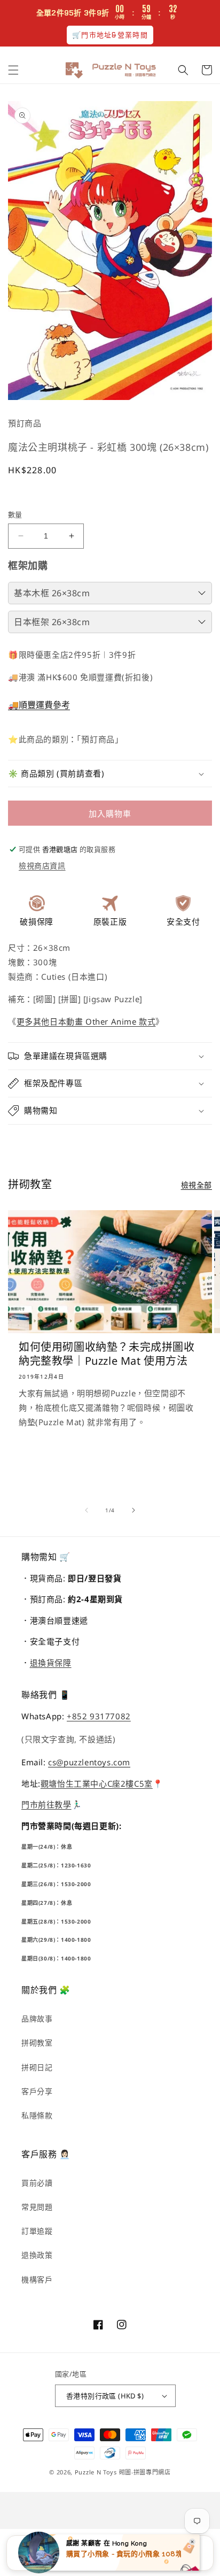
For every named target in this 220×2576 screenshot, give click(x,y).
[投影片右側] (133, 1510)
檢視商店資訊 (42, 866)
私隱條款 (37, 2115)
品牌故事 (37, 2018)
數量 (15, 514)
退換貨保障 (51, 1663)
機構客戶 (37, 2279)
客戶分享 (37, 2091)
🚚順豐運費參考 (39, 705)
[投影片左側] (87, 1510)
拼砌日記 (37, 2067)
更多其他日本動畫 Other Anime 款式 (86, 1021)
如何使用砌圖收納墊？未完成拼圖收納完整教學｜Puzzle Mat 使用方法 (107, 1354)
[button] (13, 70)
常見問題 (37, 2207)
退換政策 (37, 2255)
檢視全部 (197, 1185)
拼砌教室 (37, 2043)
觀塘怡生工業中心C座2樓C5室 (97, 1783)
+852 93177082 (99, 1716)
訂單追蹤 (37, 2231)
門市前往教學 (46, 1804)
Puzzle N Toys (96, 2472)
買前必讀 (37, 2183)
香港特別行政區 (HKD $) (105, 2396)
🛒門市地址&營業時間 (110, 35)
